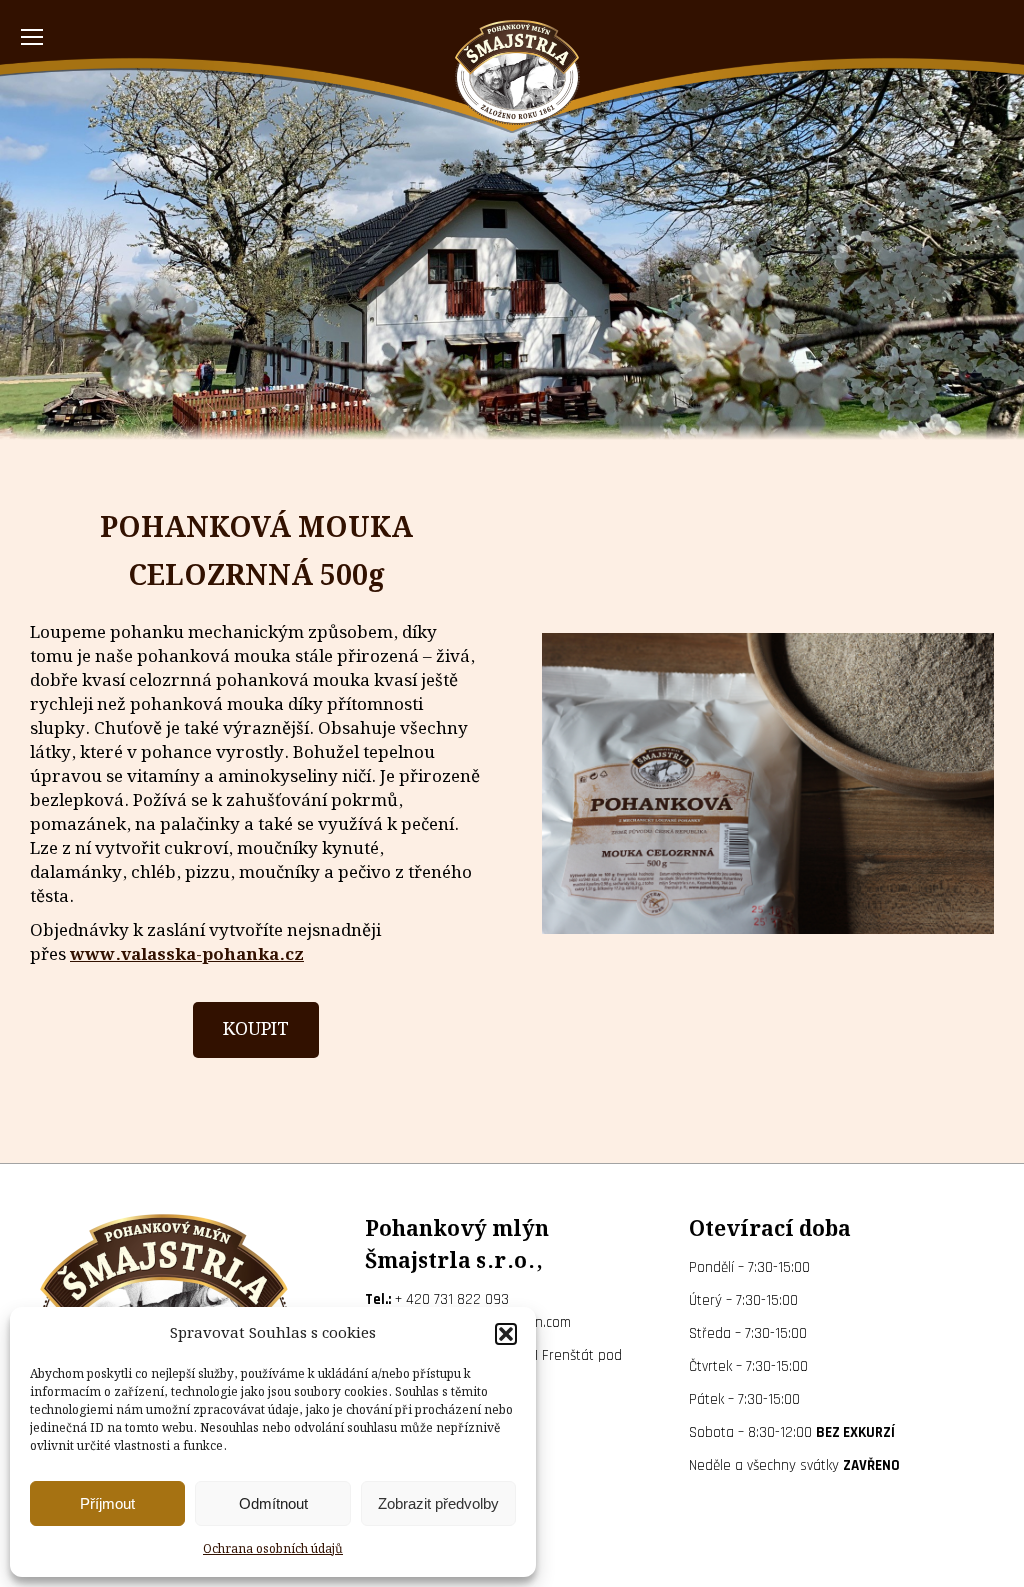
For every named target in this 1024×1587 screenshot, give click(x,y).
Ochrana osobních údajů (273, 1549)
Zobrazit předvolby (438, 1503)
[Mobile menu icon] (32, 37)
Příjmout (107, 1503)
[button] (506, 1334)
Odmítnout (273, 1503)
